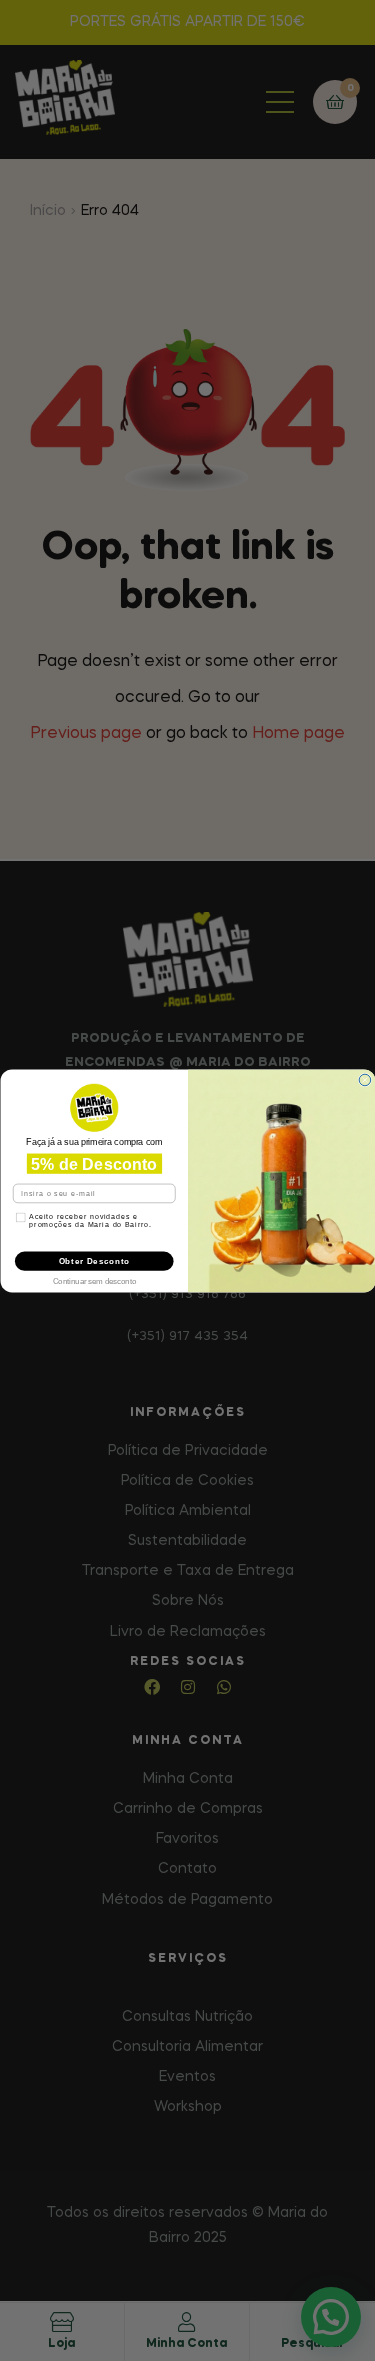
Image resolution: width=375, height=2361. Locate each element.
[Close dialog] (365, 1080)
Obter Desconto (93, 1260)
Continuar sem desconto (93, 1279)
